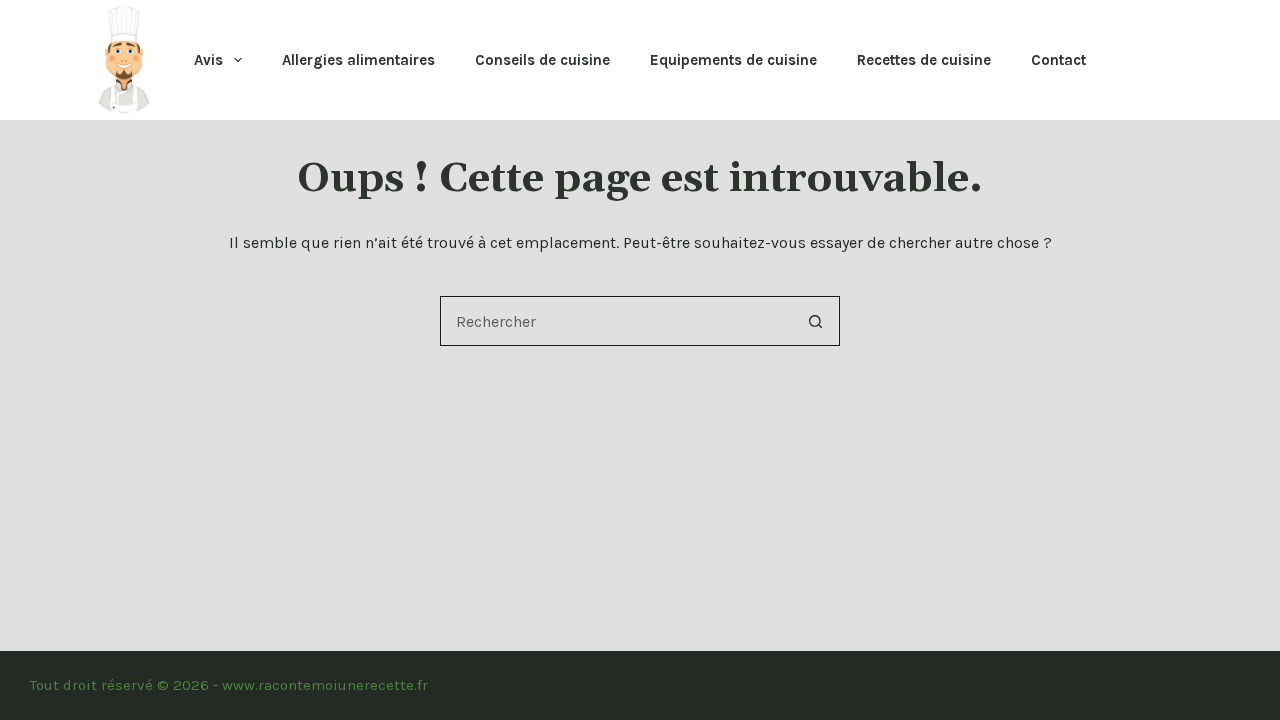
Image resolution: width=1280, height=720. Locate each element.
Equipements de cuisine (733, 60)
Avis (208, 60)
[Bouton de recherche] (815, 321)
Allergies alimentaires (358, 60)
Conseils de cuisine (542, 60)
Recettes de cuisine (924, 60)
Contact (1058, 60)
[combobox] (616, 321)
